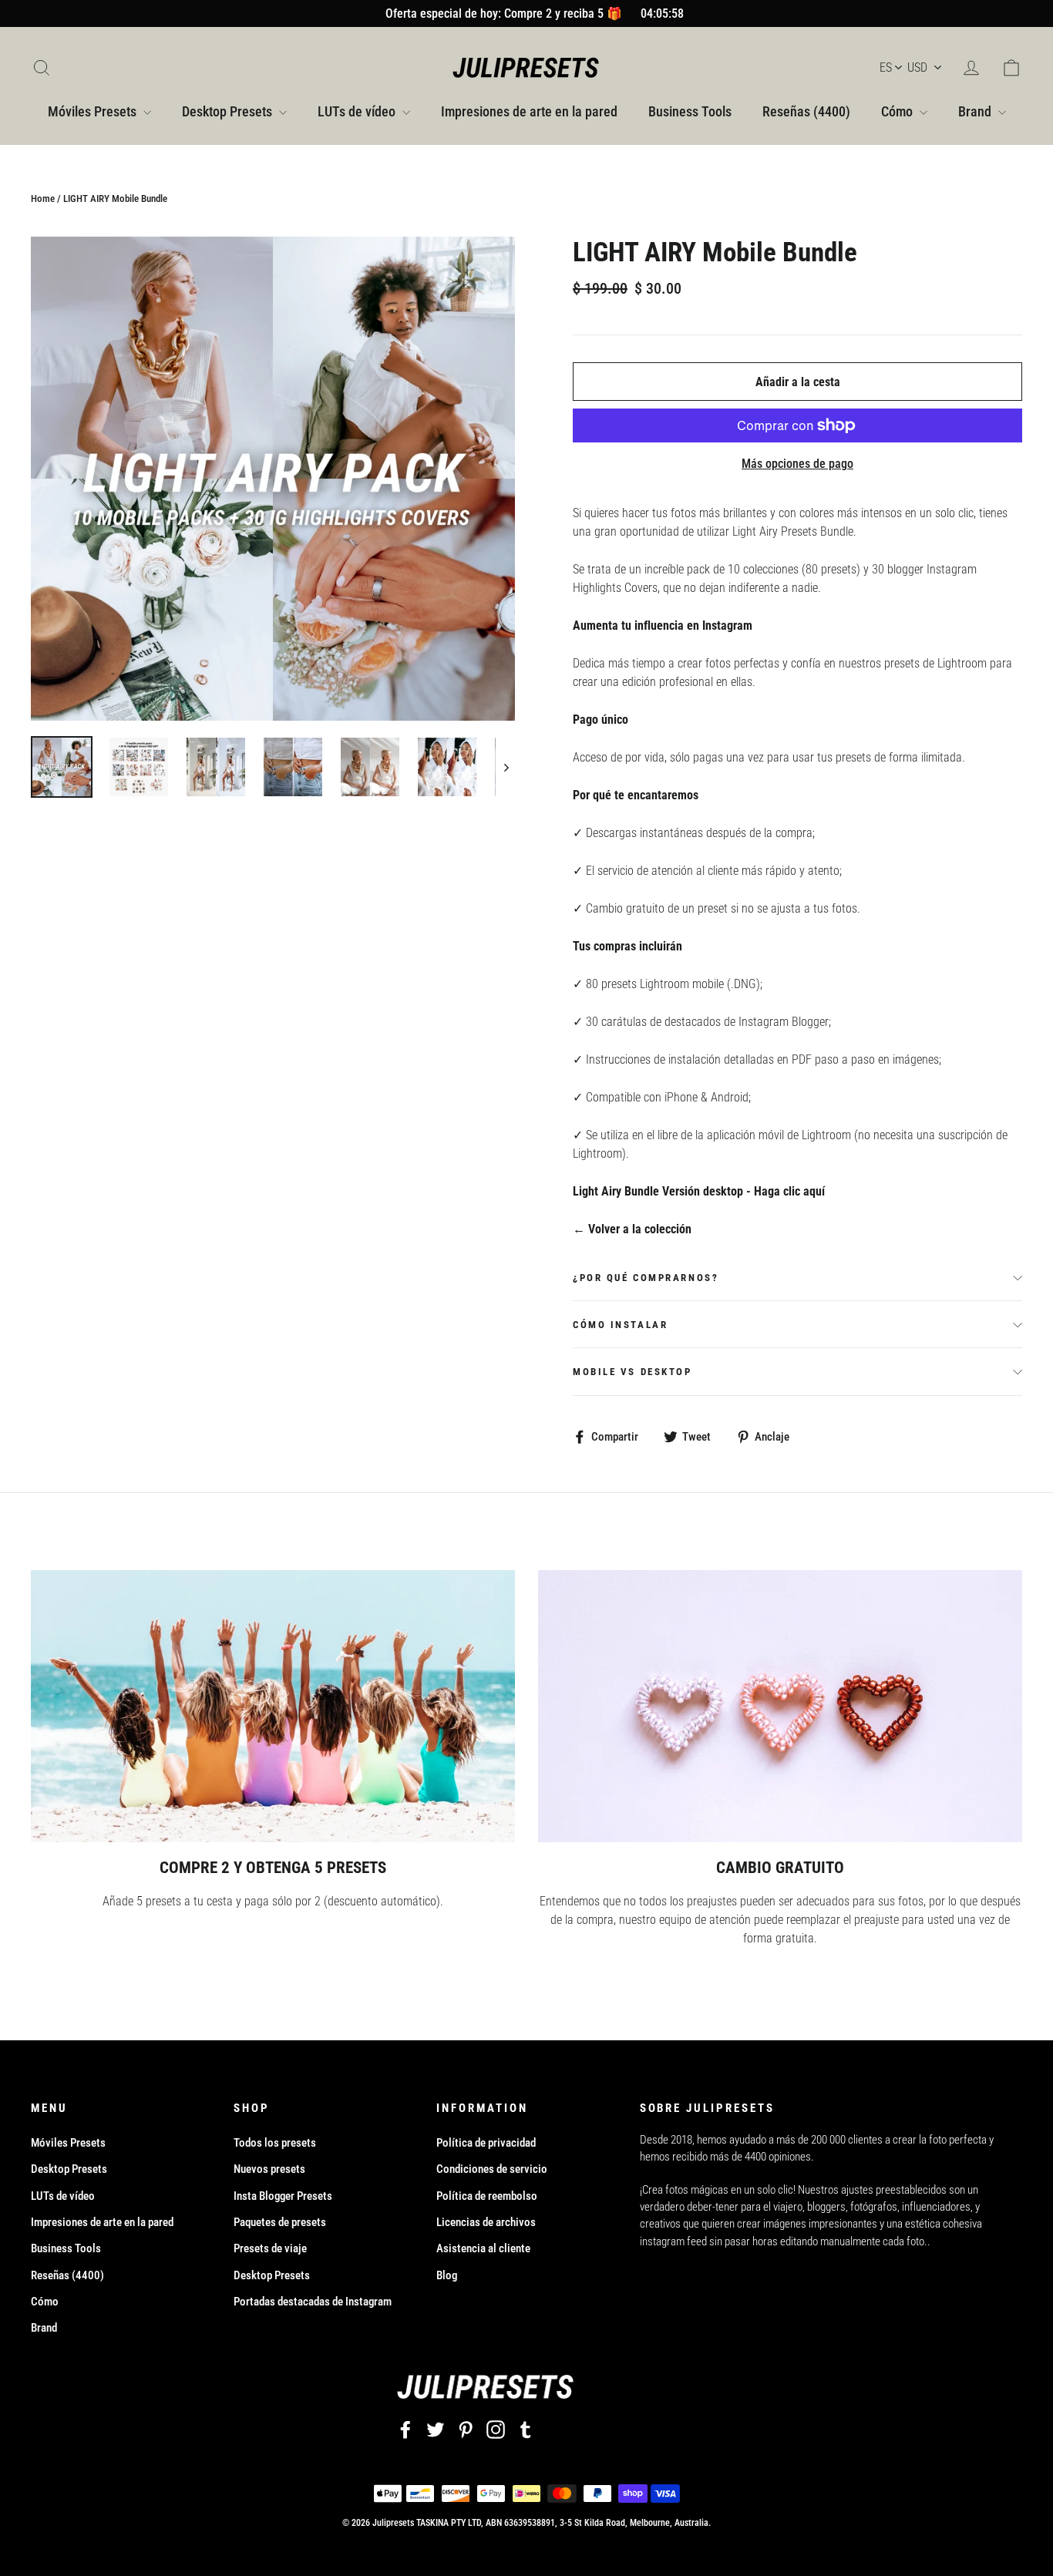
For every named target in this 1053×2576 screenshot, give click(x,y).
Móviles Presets (94, 111)
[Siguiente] (505, 767)
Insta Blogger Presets (283, 2196)
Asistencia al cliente (483, 2248)
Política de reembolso (487, 2196)
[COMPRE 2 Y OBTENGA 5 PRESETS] (273, 1706)
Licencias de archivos (486, 2222)
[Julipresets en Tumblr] (526, 2429)
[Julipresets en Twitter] (436, 2429)
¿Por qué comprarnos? (646, 1278)
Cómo (898, 111)
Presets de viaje (270, 2248)
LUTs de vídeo (358, 111)
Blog (447, 2275)
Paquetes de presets (280, 2222)
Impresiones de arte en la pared (529, 111)
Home (43, 198)
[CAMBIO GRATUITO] (780, 1706)
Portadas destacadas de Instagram (313, 2302)
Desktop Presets (229, 111)
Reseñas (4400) (806, 111)
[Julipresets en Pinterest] (466, 2429)
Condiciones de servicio (492, 2169)
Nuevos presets (269, 2169)
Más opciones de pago (797, 464)
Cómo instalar (620, 1325)
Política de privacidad (486, 2143)
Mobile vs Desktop (632, 1372)
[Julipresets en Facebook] (405, 2429)
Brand (976, 111)
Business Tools (690, 111)
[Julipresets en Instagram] (496, 2429)
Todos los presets (275, 2143)
